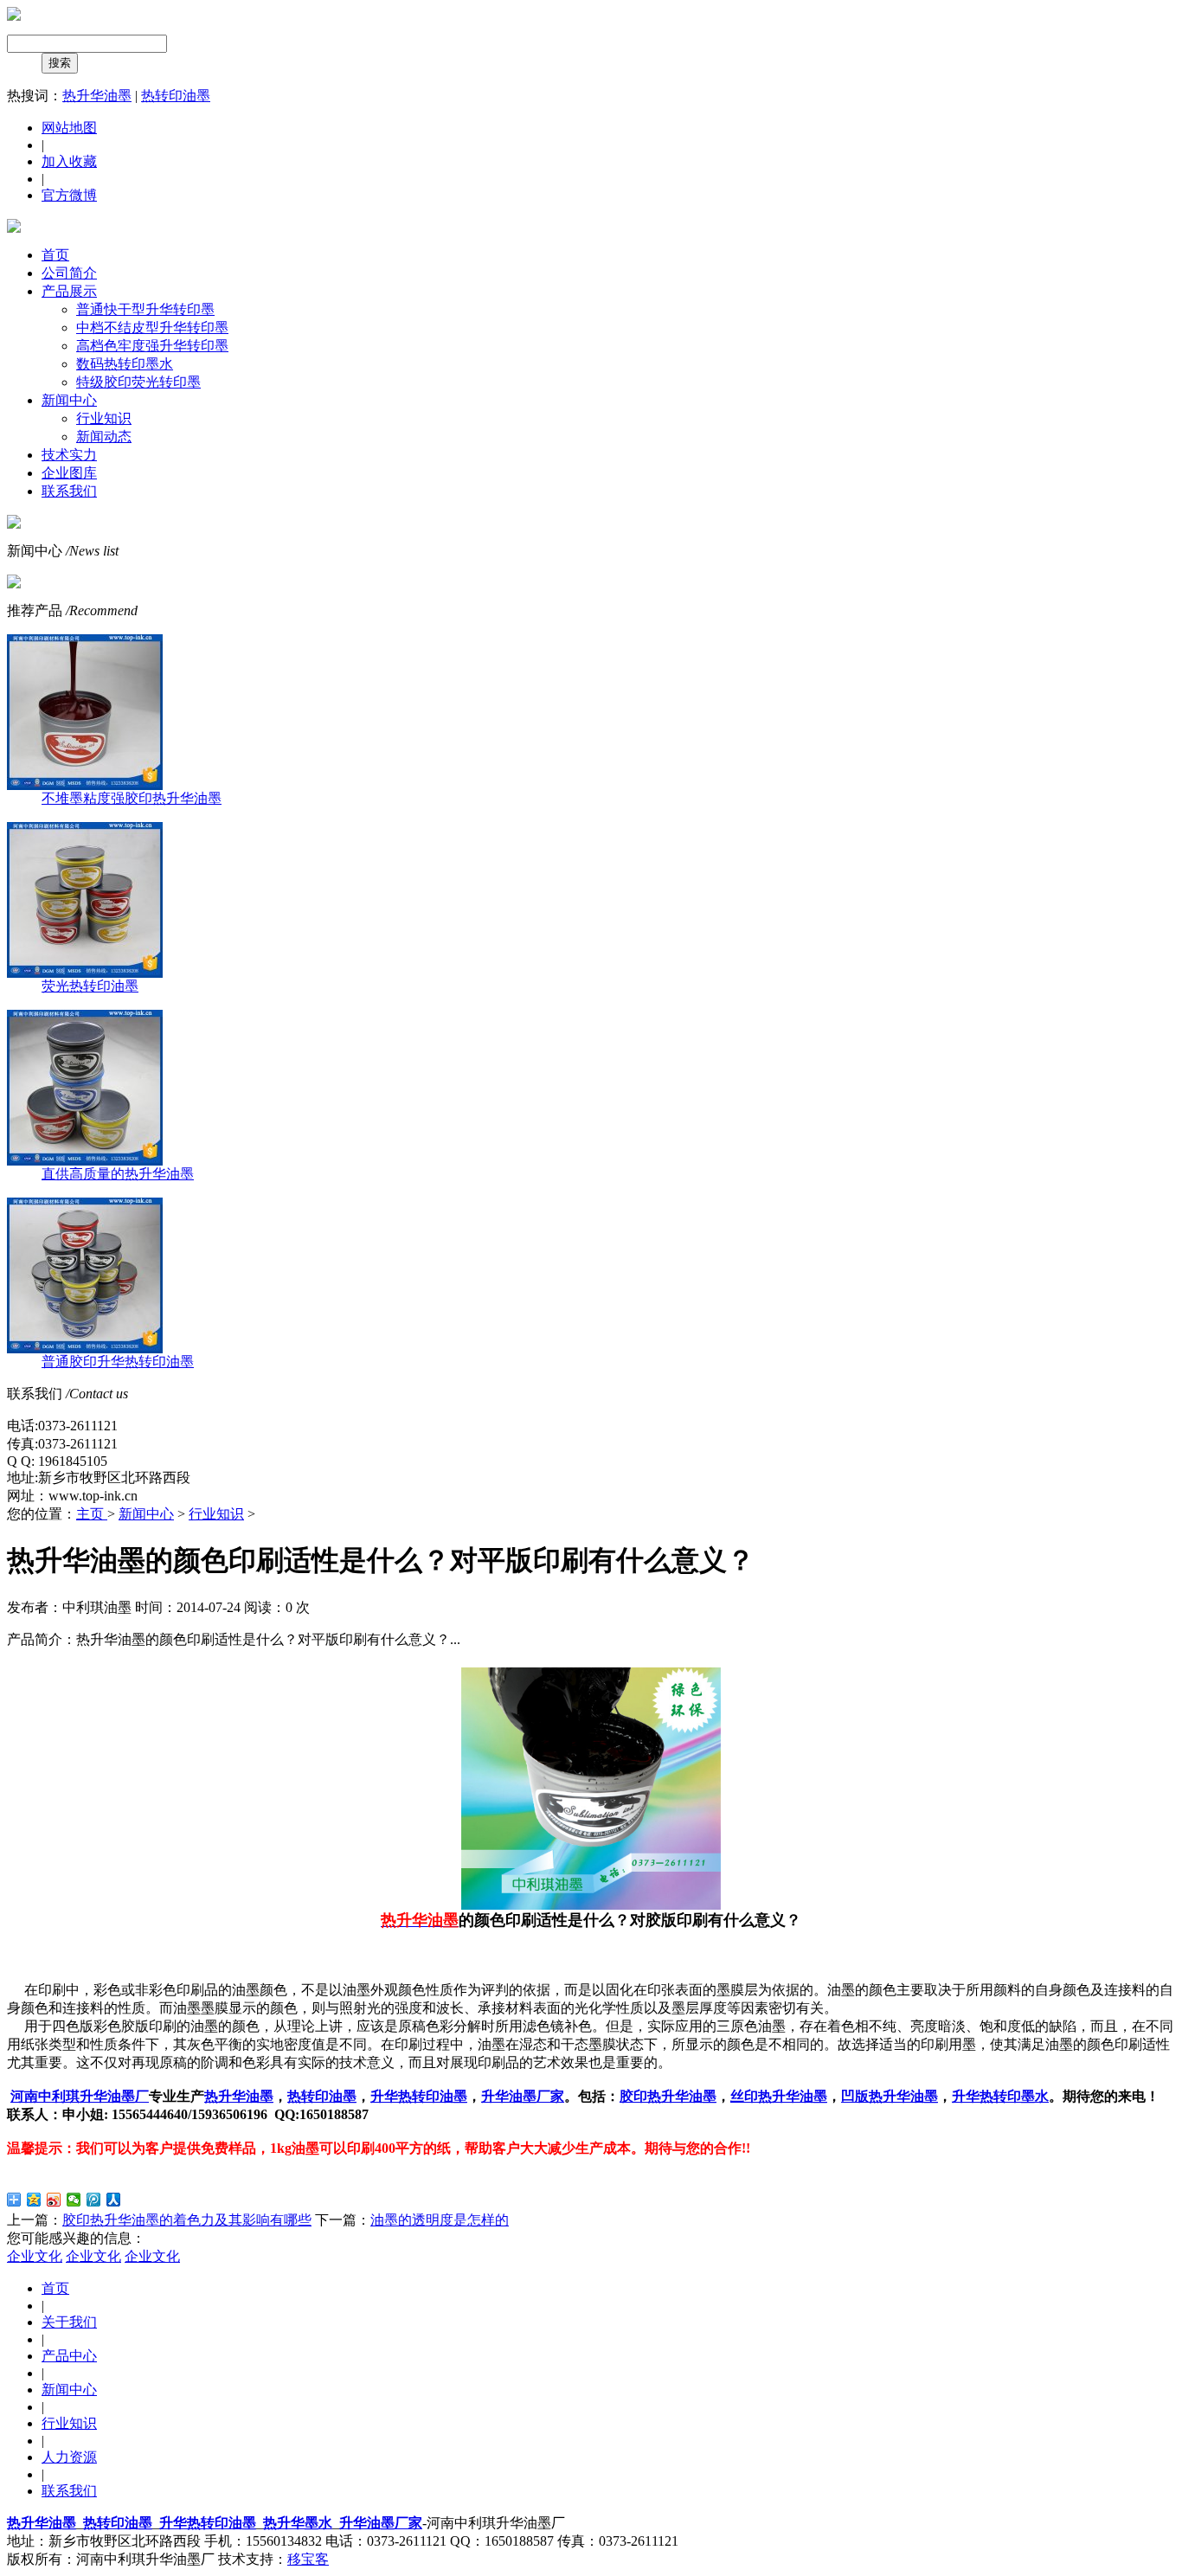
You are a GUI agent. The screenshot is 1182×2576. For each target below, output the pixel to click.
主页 (92, 1514)
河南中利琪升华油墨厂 (80, 2096)
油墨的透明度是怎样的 (440, 2220)
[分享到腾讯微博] (94, 2200)
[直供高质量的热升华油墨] (85, 1161)
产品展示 (69, 291)
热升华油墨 (97, 96)
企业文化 (35, 2256)
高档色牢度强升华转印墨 (152, 346)
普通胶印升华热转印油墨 (118, 1362)
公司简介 (69, 273)
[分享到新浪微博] (54, 2200)
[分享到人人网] (114, 2200)
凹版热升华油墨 (890, 2096)
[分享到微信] (74, 2200)
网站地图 (69, 128)
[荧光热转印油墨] (85, 973)
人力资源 (69, 2457)
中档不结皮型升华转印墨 (152, 328)
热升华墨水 (298, 2523)
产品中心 (69, 2356)
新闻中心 (69, 400)
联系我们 (69, 491)
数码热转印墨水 (125, 364)
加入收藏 (69, 161)
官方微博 (69, 195)
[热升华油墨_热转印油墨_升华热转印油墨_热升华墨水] (14, 16)
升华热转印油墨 (419, 2096)
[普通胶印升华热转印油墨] (85, 1349)
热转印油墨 (176, 96)
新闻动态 (104, 437)
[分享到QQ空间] (34, 2200)
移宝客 (308, 2559)
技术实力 (69, 455)
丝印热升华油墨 (779, 2096)
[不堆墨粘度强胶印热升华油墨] (85, 785)
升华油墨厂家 (523, 2096)
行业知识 (104, 418)
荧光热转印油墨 (90, 986)
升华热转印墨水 (1000, 2096)
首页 (55, 255)
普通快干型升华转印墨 (145, 309)
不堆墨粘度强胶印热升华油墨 (132, 798)
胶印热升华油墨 (668, 2096)
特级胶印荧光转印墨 (138, 382)
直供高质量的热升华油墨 (118, 1174)
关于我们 (69, 2322)
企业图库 (69, 473)
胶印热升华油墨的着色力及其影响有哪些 (187, 2220)
